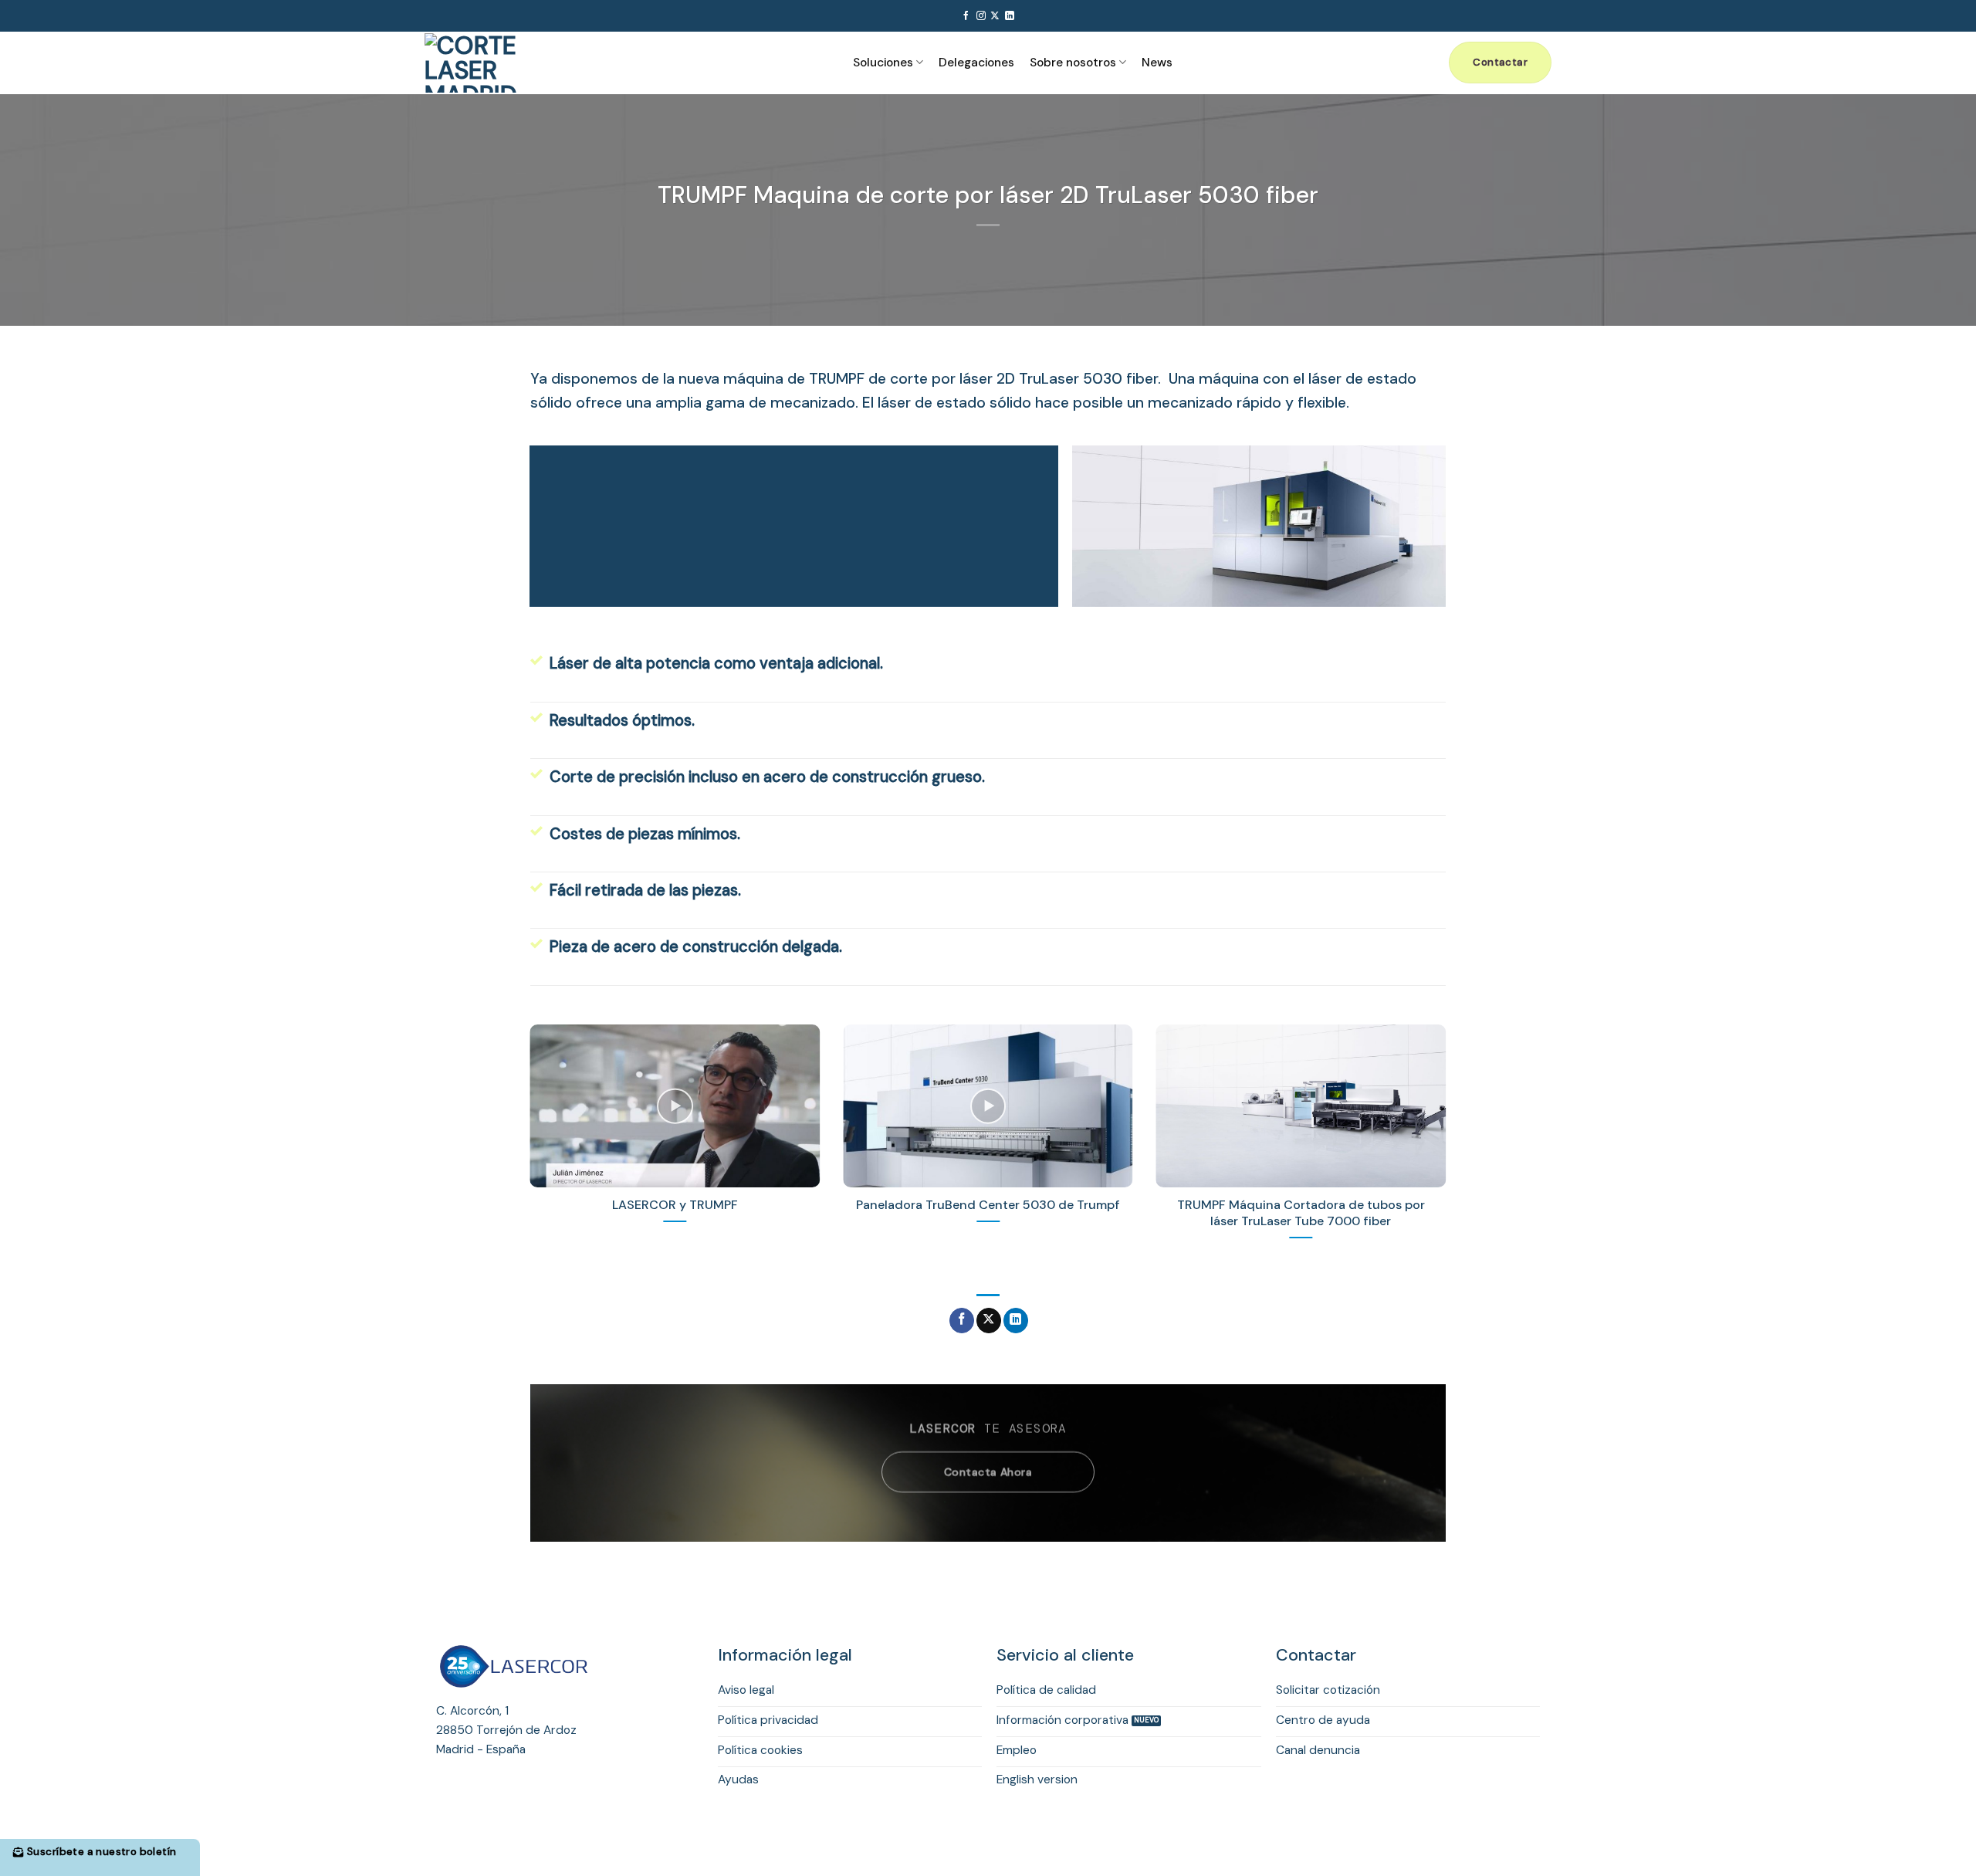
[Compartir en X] (989, 1321)
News (1157, 63)
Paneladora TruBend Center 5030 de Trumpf (988, 1205)
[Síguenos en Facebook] (966, 16)
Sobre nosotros (1073, 63)
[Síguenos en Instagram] (981, 16)
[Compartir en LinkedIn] (1016, 1321)
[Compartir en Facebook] (962, 1321)
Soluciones (883, 63)
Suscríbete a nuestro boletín (101, 1852)
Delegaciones (976, 63)
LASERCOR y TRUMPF (675, 1205)
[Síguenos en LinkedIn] (1010, 16)
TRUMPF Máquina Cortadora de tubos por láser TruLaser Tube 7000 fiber (1301, 1213)
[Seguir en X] (995, 16)
